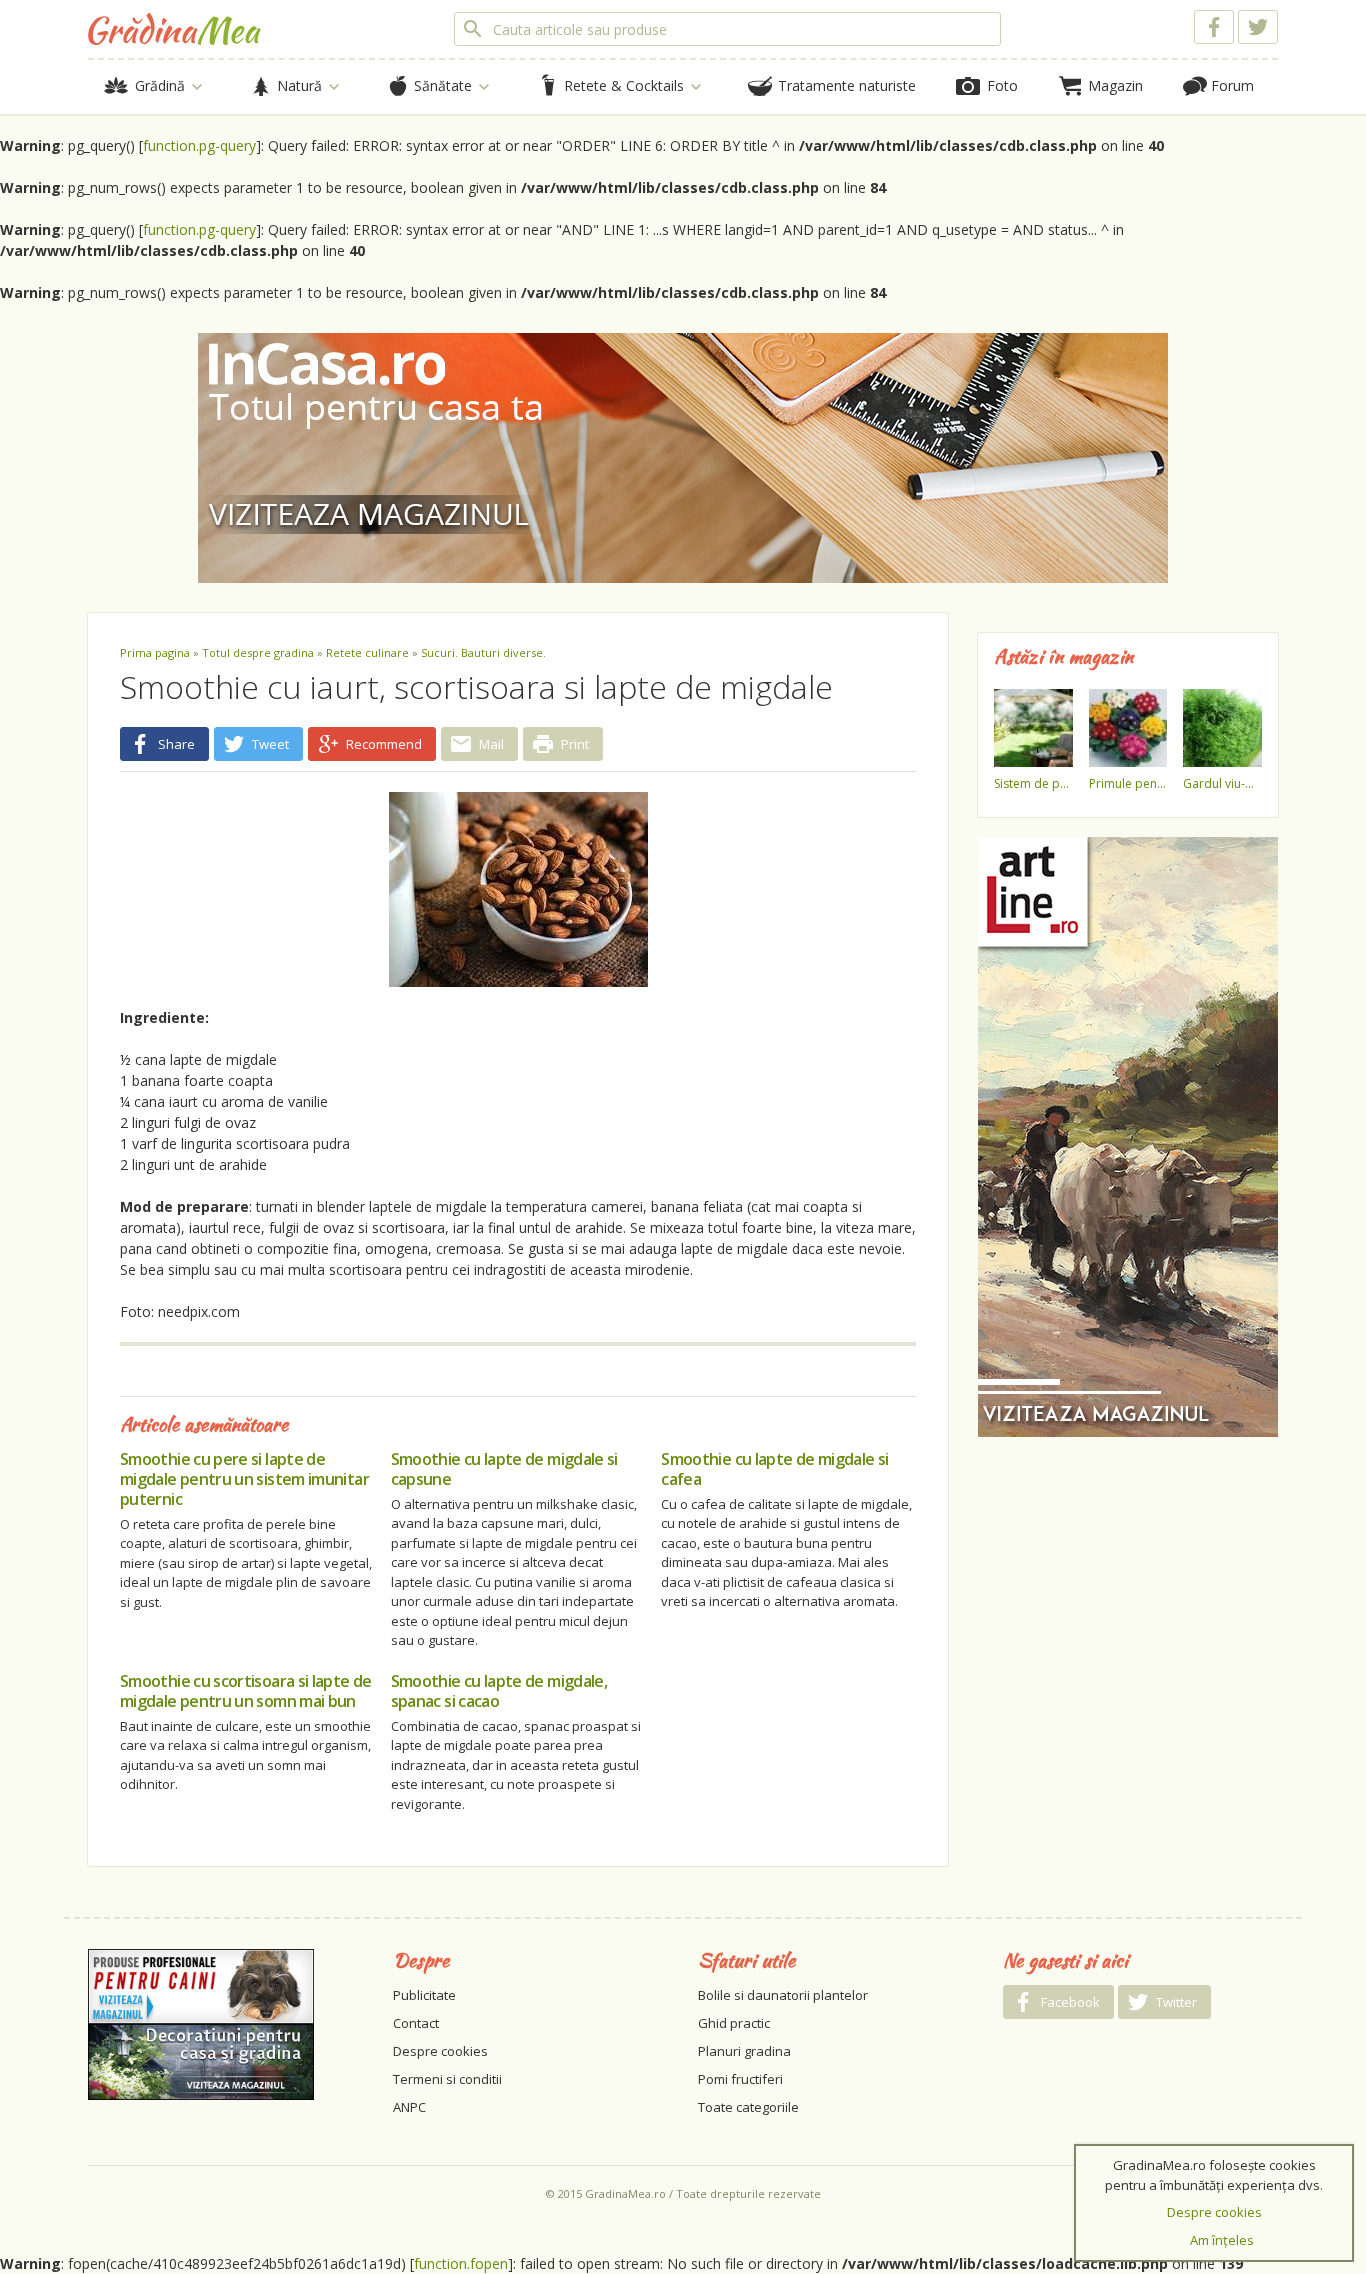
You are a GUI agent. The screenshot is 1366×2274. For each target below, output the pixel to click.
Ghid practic (734, 2023)
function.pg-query (199, 145)
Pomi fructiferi (740, 2079)
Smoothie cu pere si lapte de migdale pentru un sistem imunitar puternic (244, 1479)
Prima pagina (155, 652)
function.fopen (461, 2263)
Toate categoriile (748, 2107)
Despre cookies (440, 2051)
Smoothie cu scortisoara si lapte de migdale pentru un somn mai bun (246, 1691)
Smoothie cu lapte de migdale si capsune (504, 1469)
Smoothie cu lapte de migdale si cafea (774, 1469)
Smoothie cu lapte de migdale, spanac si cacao (499, 1691)
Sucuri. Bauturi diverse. (483, 652)
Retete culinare (367, 652)
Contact (416, 2023)
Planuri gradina (744, 2051)
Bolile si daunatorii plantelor (783, 1995)
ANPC (409, 2107)
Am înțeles (1222, 2240)
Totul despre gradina (258, 652)
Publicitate (424, 1995)
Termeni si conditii (447, 2079)
